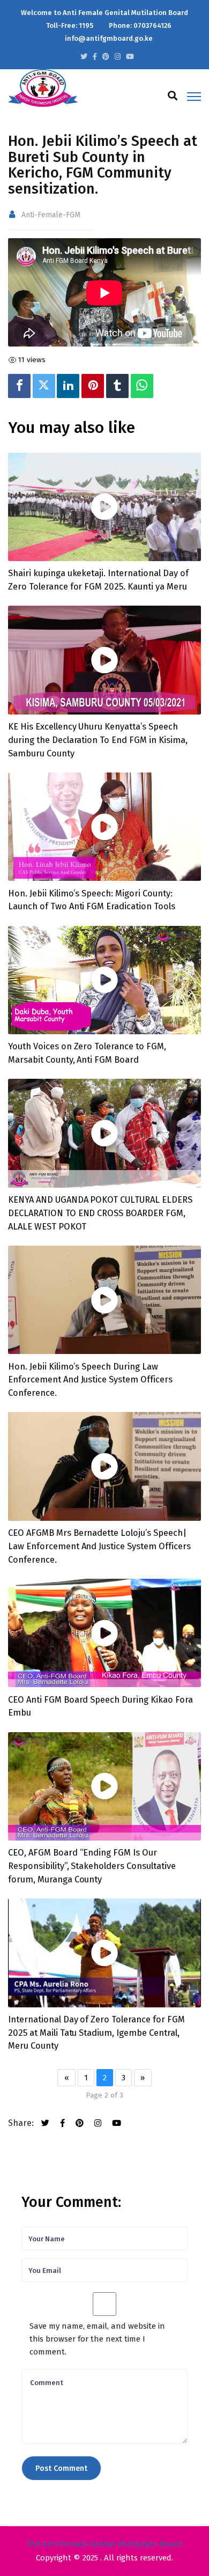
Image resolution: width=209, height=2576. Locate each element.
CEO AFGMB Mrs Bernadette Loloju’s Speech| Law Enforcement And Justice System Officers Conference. (99, 1546)
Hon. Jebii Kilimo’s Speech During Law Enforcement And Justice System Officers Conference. (90, 1380)
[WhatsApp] (142, 386)
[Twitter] (44, 386)
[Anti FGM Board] (43, 87)
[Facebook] (19, 386)
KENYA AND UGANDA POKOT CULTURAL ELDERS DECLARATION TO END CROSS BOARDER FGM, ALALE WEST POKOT (100, 1213)
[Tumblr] (117, 386)
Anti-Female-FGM (51, 215)
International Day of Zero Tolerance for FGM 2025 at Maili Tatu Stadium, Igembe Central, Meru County (96, 2033)
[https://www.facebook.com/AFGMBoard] (95, 57)
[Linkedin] (68, 386)
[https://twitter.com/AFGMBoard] (84, 57)
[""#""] (106, 57)
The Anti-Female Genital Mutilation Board (104, 2544)
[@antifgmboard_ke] (118, 57)
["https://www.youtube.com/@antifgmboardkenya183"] (130, 57)
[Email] (161, 386)
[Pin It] (93, 386)
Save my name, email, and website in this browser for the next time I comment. (97, 2339)
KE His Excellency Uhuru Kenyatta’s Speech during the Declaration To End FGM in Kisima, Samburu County (98, 740)
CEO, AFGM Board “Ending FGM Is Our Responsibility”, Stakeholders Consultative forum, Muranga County (92, 1866)
